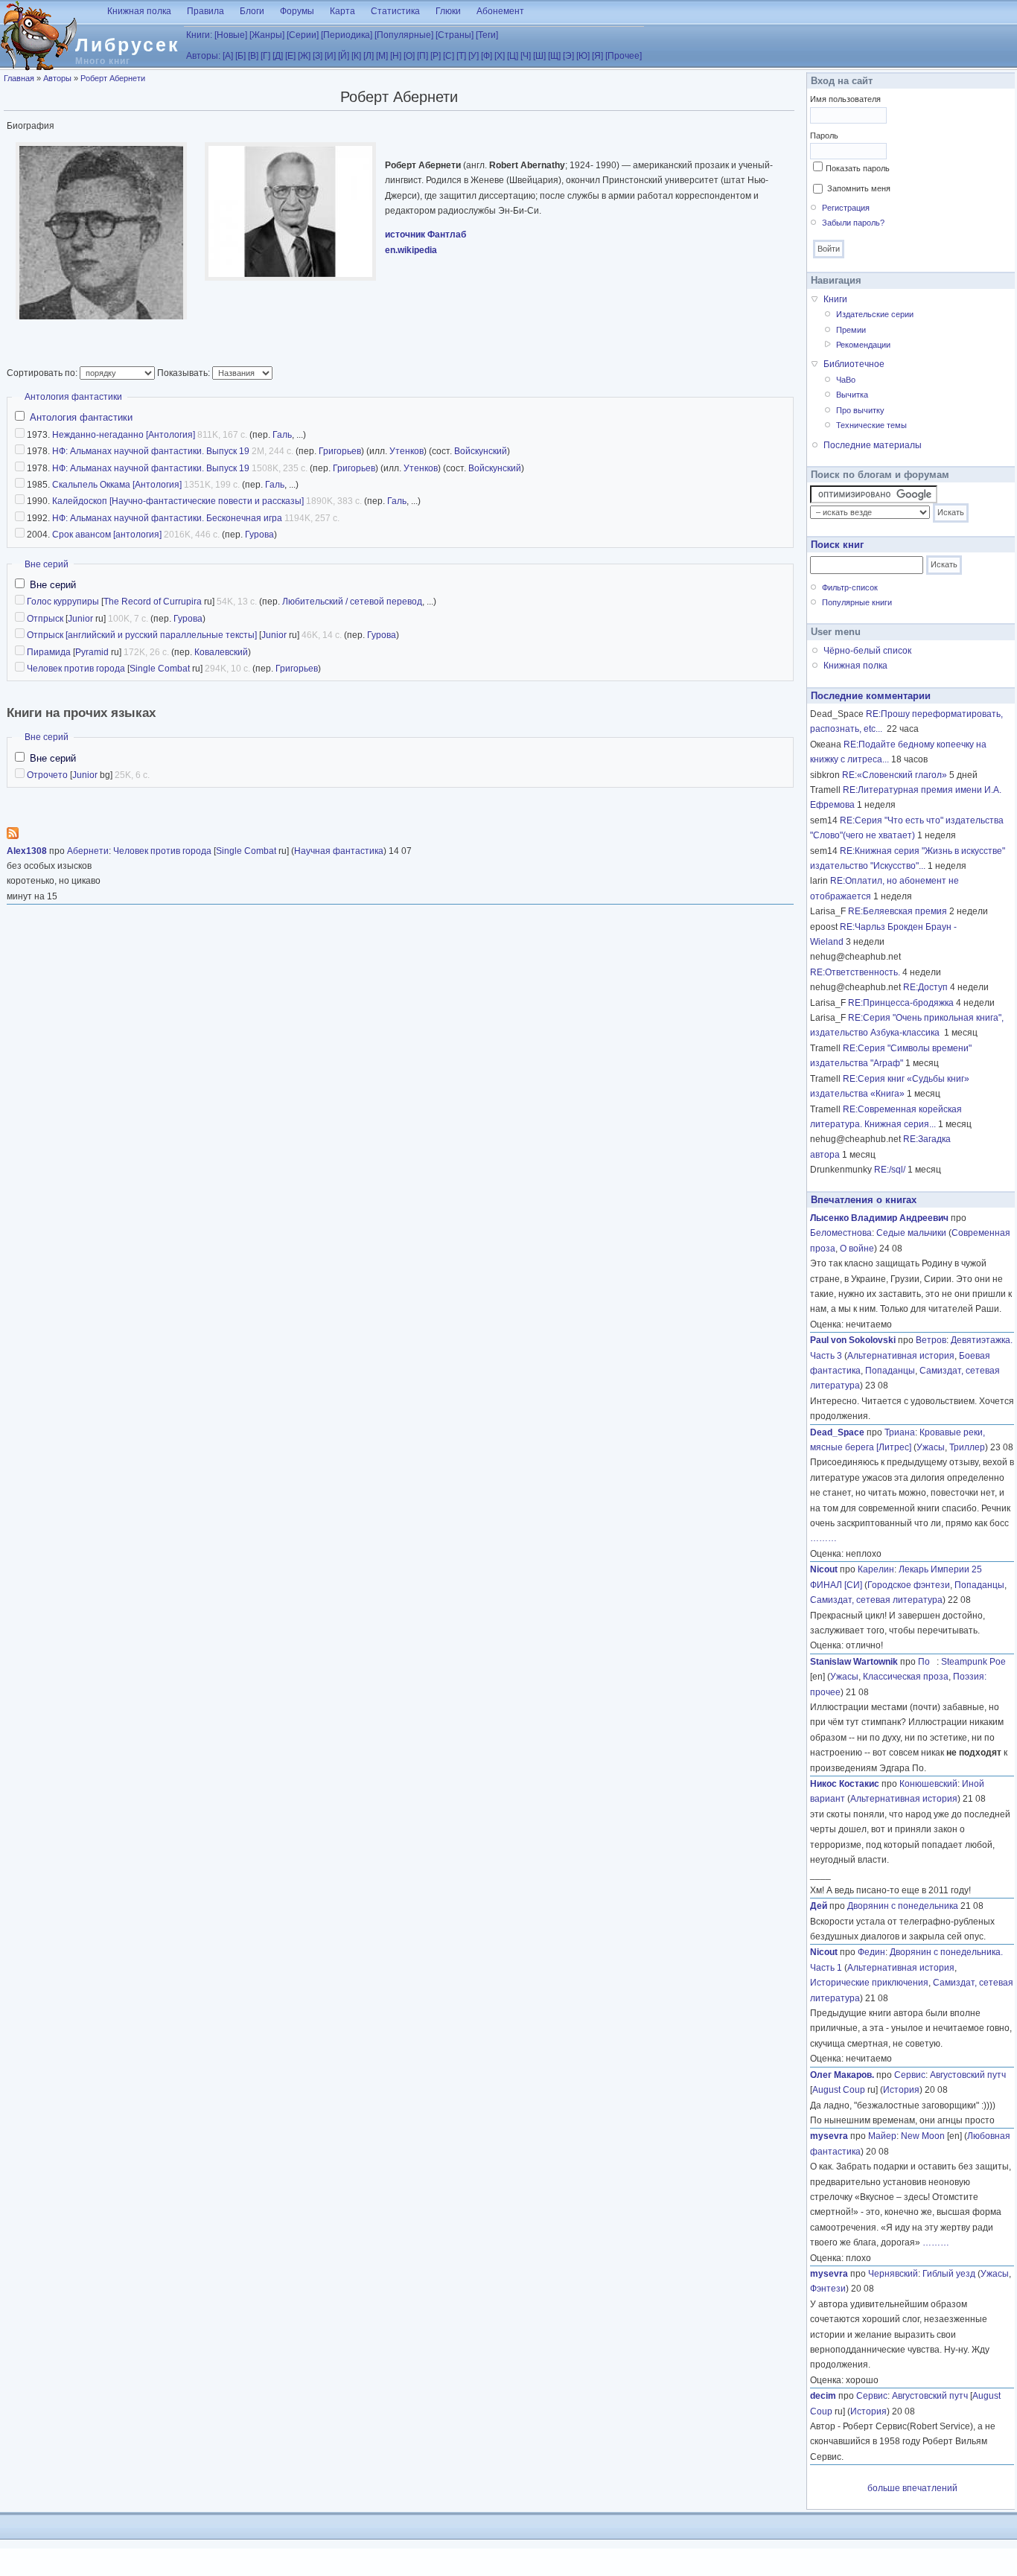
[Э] (568, 56)
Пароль (824, 136)
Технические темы (871, 425)
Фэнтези (828, 2289)
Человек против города (76, 669)
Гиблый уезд (949, 2274)
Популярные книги (857, 602)
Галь (282, 435)
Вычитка (852, 395)
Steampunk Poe (973, 1662)
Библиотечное (854, 364)
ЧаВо (846, 380)
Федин (871, 1952)
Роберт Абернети (113, 78)
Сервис (910, 2075)
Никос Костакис (845, 1784)
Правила (205, 11)
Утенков (407, 451)
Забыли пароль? (853, 223)
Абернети (88, 851)
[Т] (461, 56)
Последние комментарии (871, 696)
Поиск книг (837, 545)
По (927, 1662)
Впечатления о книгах (864, 1200)
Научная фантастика (339, 851)
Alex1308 (27, 851)
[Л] (369, 56)
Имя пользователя (845, 99)
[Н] (396, 56)
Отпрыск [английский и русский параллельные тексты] (142, 635)
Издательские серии (875, 314)
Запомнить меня (859, 188)
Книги (835, 299)
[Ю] (583, 56)
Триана (900, 1432)
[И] (330, 56)
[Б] (240, 56)
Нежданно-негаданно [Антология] (124, 435)
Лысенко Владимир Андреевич (879, 1218)
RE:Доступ (925, 987)
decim (823, 2396)
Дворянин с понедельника (903, 1906)
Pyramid (92, 652)
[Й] (344, 56)
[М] (382, 56)
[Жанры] (267, 35)
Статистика (395, 11)
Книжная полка (139, 11)
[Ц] (513, 56)
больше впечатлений (912, 2488)
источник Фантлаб (425, 235)
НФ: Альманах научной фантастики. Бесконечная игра (167, 518)
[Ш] (539, 56)
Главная (19, 78)
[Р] (436, 56)
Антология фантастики (73, 397)
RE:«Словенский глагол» (895, 775)
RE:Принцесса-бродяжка (901, 1003)
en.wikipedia (411, 250)
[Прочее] (624, 56)
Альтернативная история (901, 1356)
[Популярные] (404, 35)
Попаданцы (890, 1371)
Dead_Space (837, 1432)
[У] (474, 56)
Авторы (57, 78)
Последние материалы (873, 445)
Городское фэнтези (909, 1585)
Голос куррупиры (63, 602)
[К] (356, 56)
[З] (318, 56)
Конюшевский (928, 1784)
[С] (449, 56)
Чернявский (893, 2274)
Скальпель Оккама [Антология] (117, 485)
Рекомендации (863, 345)
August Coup (839, 2090)
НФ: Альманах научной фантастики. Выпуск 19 (151, 451)
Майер (882, 2136)
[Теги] (487, 35)
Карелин (876, 1569)
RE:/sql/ (890, 1170)
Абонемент (500, 11)
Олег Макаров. (842, 2075)
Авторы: (203, 56)
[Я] (597, 56)
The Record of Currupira (153, 602)
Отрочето (47, 775)
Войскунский (481, 451)
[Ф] (487, 56)
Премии (851, 330)
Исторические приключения (869, 1983)
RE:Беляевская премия (898, 911)
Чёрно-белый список (867, 651)
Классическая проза (906, 1677)
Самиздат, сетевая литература (876, 1600)
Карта (342, 11)
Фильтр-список (850, 587)
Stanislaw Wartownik (854, 1662)
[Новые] (231, 35)
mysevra (829, 2136)
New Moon (923, 2136)
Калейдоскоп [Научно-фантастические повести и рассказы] (178, 501)
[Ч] (526, 56)
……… (823, 1538)
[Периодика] (347, 35)
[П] (423, 56)
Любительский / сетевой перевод (352, 602)
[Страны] (455, 35)
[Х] (500, 56)
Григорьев (340, 451)
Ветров (931, 1340)
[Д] (278, 56)
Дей (819, 1906)
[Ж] (304, 56)
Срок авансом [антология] (107, 535)
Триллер (967, 1447)
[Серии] (303, 35)
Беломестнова (841, 1233)
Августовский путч (968, 2075)
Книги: (199, 35)
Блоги (252, 11)
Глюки (448, 11)
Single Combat (160, 669)
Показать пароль (858, 168)
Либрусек (128, 45)
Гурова (259, 535)
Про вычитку (860, 410)
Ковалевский (221, 652)
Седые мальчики (911, 1233)
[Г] (265, 56)
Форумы (297, 11)
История (901, 2090)
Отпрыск (45, 619)
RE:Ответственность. (855, 972)
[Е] (290, 56)
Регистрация (846, 208)
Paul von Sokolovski (853, 1340)
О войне (857, 1249)
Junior (80, 619)
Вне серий (47, 564)
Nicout (824, 1569)
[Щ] (554, 56)
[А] (228, 56)
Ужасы (931, 1447)
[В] (253, 56)
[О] (409, 56)
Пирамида (49, 652)
